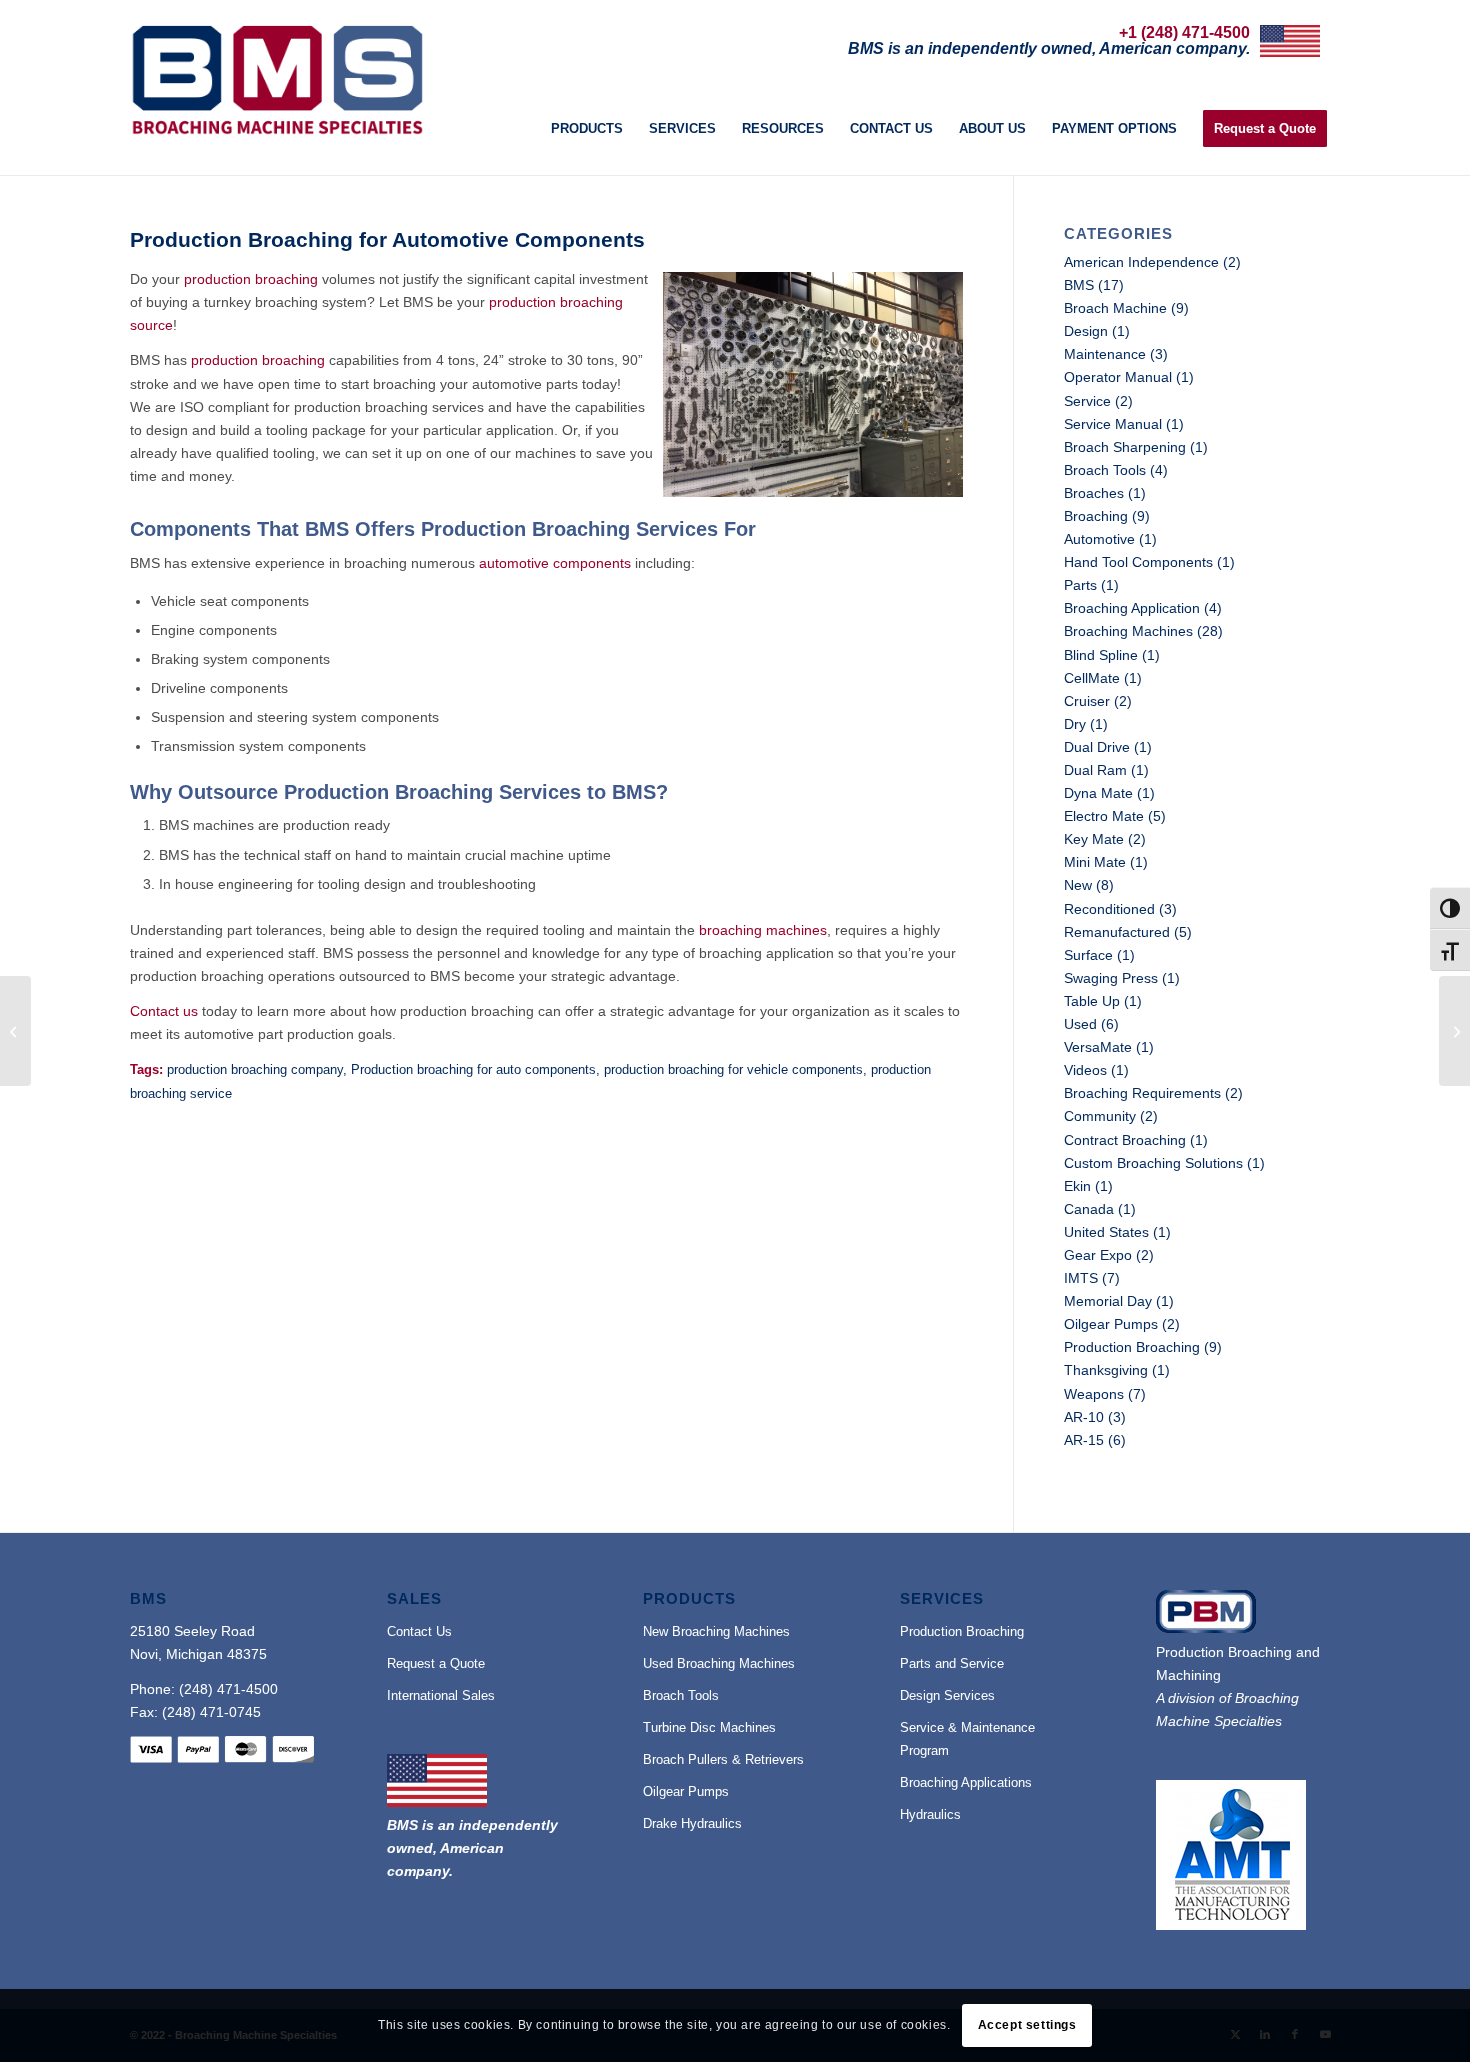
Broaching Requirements (1142, 1093)
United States (1106, 1232)
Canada (1089, 1209)
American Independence (1141, 262)
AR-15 (1084, 1440)
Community (1100, 1116)
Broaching (1096, 516)
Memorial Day (1108, 1301)
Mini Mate (1095, 862)
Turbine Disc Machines (709, 1727)
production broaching (251, 279)
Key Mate (1094, 839)
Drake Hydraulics (692, 1823)
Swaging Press (1111, 978)
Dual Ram (1095, 770)
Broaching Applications (966, 1782)
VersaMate (1098, 1047)
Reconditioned (1109, 909)
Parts (1080, 585)
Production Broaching (1132, 1347)
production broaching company (255, 1070)
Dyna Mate (1098, 793)
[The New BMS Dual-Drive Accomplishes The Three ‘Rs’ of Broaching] (15, 1031)
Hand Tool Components (1138, 562)
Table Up (1092, 1001)
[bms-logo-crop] (277, 80)
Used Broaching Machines (719, 1663)
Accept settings (1027, 2025)
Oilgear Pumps (1111, 1324)
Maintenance (1105, 354)
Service (1087, 401)
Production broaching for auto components (473, 1070)
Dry (1075, 724)
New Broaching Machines (716, 1631)
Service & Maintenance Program (967, 1739)
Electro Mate (1104, 816)
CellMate (1092, 678)
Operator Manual (1118, 377)
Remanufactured (1117, 932)
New (1078, 885)
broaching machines (763, 930)
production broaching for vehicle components (733, 1070)
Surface (1088, 955)
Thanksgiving (1106, 1370)
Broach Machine (1115, 308)
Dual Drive (1097, 747)
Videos (1085, 1070)
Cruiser (1087, 701)
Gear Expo (1098, 1255)
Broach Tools (1105, 470)
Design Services (947, 1695)
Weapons (1094, 1394)
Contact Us (419, 1631)
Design (1086, 331)
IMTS (1081, 1278)
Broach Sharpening (1125, 447)
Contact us (164, 1011)
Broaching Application (1132, 608)
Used (1080, 1024)
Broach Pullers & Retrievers (723, 1759)
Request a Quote (436, 1663)
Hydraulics (930, 1814)
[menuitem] (587, 130)
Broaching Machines (1128, 631)
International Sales (441, 1695)
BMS (1079, 285)
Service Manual (1113, 424)
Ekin (1077, 1186)
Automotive (1099, 539)
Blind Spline (1101, 655)
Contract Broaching (1125, 1140)
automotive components (555, 563)
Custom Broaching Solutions (1153, 1163)
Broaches (1094, 493)
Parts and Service (952, 1663)
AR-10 (1084, 1417)
